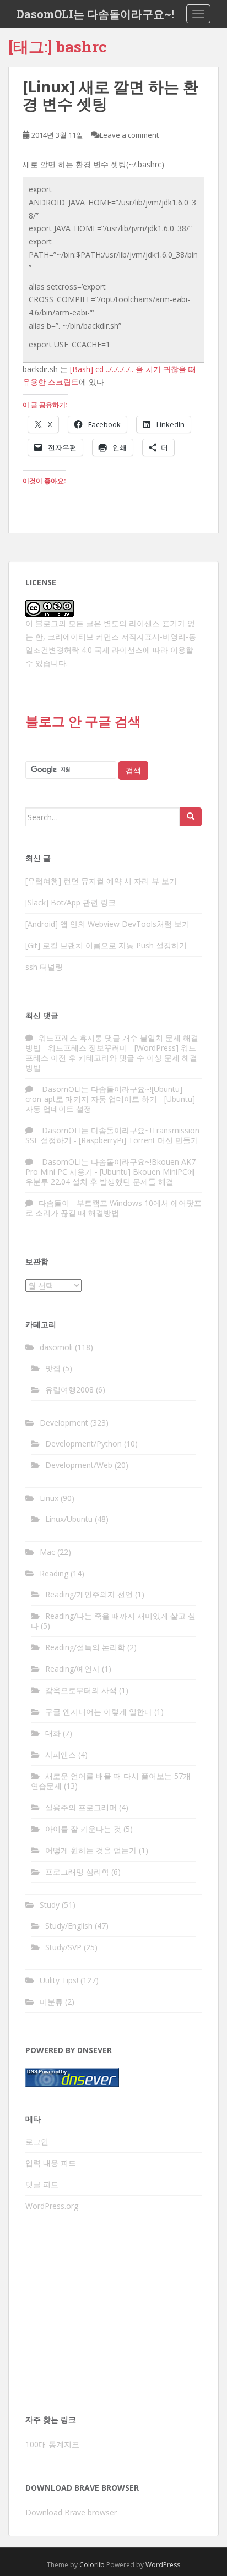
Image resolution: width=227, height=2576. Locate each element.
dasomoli (56, 1347)
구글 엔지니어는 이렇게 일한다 (99, 1712)
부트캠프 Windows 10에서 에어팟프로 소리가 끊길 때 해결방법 (113, 1208)
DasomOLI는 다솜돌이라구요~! (95, 14)
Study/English (69, 1926)
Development (64, 1423)
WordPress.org (52, 2206)
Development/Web (79, 1465)
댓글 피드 (42, 2184)
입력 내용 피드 (51, 2163)
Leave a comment (129, 135)
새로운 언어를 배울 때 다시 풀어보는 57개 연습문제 (111, 1781)
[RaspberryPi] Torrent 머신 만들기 (139, 1140)
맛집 (53, 1368)
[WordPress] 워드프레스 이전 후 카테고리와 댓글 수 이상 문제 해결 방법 (111, 1058)
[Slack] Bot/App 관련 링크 (71, 902)
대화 (53, 1733)
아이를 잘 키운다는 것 (83, 1829)
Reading (54, 1573)
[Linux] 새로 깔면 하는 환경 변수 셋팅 (110, 95)
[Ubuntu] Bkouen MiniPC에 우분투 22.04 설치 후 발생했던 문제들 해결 (110, 1177)
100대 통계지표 (52, 2444)
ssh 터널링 (44, 967)
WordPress (163, 2565)
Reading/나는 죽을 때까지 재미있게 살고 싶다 (113, 1621)
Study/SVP (63, 1947)
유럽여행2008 (69, 1390)
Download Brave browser (71, 2512)
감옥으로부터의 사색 (81, 1690)
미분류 (51, 2002)
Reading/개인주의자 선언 (89, 1594)
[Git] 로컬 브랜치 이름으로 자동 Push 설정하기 (106, 945)
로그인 (37, 2141)
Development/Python (83, 1443)
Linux (49, 1498)
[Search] (191, 817)
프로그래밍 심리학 (77, 1872)
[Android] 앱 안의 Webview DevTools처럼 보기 (107, 924)
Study (50, 1905)
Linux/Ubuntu (69, 1519)
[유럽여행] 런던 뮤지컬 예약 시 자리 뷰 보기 (101, 881)
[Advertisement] (113, 2319)
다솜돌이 (54, 1203)
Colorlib (92, 2565)
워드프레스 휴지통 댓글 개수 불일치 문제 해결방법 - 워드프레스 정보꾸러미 (112, 1043)
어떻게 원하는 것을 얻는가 (91, 1850)
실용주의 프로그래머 (81, 1807)
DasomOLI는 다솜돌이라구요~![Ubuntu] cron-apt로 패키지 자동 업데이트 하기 (104, 1094)
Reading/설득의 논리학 (85, 1647)
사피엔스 (61, 1754)
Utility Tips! (59, 1980)
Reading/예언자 (72, 1669)
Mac (47, 1552)
